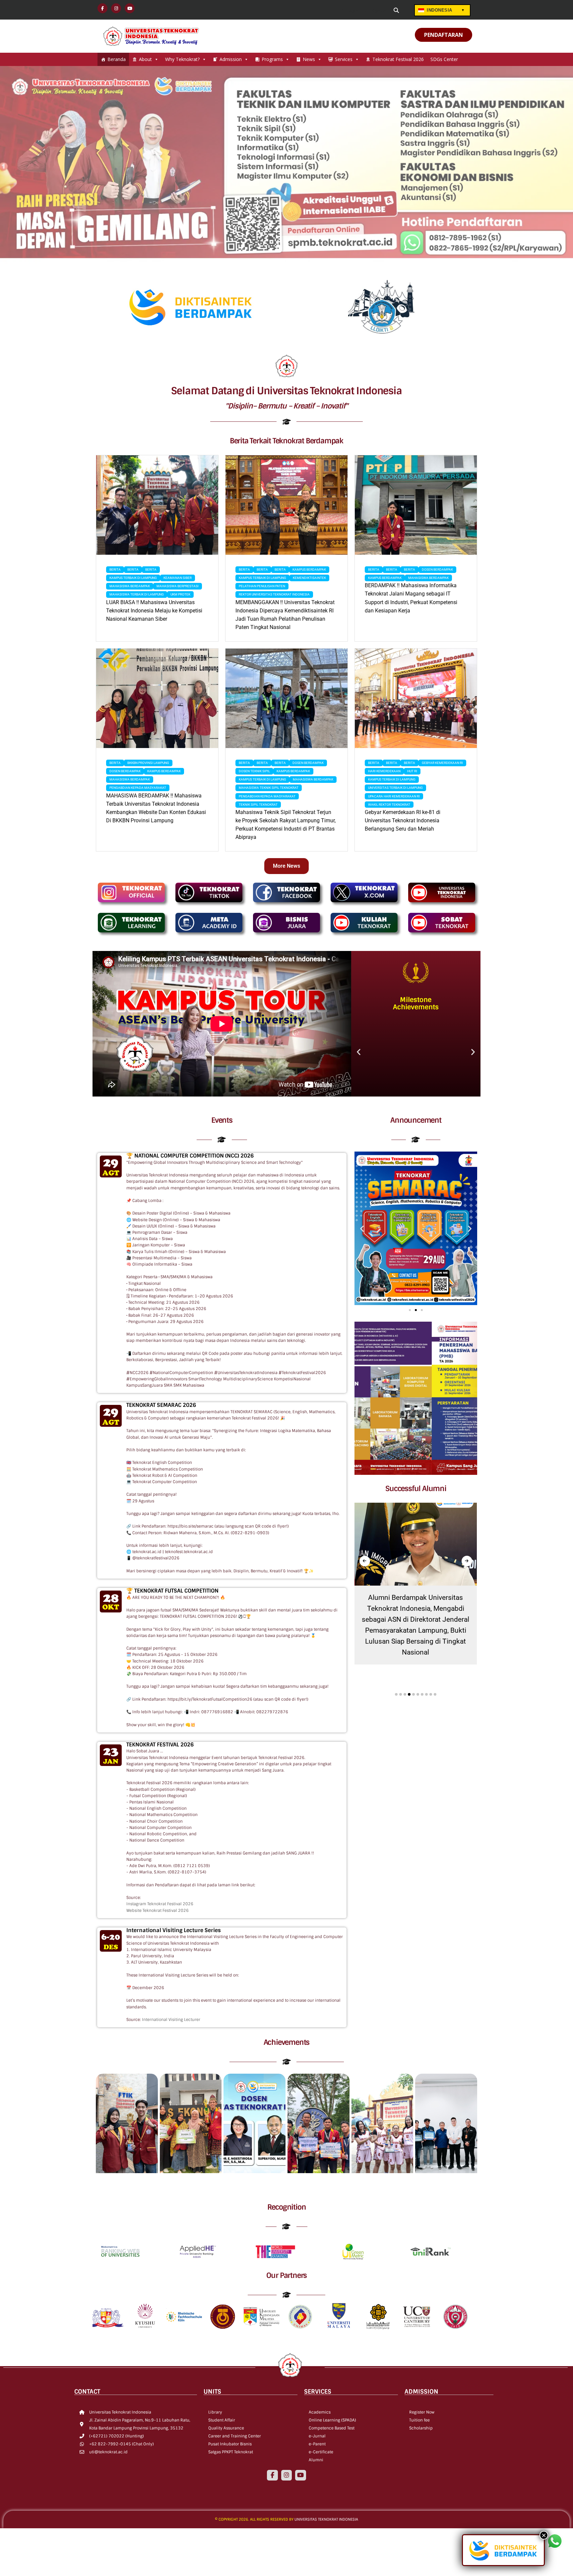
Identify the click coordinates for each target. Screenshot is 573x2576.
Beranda (117, 59)
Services (344, 59)
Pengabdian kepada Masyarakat (138, 788)
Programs (272, 59)
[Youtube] (300, 2475)
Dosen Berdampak (437, 569)
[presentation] (365, 1561)
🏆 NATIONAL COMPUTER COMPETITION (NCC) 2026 (190, 1156)
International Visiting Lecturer (171, 2020)
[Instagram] (286, 2475)
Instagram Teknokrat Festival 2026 (160, 1904)
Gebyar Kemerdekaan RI (442, 763)
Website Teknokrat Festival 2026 (158, 1911)
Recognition (287, 2207)
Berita (115, 569)
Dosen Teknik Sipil (254, 771)
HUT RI (412, 771)
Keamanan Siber (178, 578)
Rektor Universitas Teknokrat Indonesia (274, 594)
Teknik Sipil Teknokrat (258, 805)
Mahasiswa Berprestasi (178, 586)
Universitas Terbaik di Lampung (395, 788)
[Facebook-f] (272, 2475)
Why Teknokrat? (182, 59)
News (309, 59)
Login (352, 11)
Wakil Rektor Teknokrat (389, 805)
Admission (231, 59)
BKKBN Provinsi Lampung (148, 763)
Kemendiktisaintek (309, 578)
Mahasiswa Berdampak (130, 586)
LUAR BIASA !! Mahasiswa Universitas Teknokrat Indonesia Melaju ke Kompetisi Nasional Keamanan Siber (154, 611)
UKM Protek (180, 594)
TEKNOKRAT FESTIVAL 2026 (160, 1745)
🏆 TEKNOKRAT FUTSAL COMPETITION (172, 1591)
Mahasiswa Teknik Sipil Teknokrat (269, 788)
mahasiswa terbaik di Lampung (137, 594)
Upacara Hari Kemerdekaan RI (394, 796)
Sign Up (379, 11)
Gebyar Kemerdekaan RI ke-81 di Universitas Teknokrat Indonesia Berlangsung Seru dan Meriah (403, 820)
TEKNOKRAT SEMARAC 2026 (161, 1405)
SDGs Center (444, 59)
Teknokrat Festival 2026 (398, 59)
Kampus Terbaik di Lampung (133, 578)
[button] (359, 1052)
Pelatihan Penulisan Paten (262, 586)
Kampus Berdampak (309, 569)
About (145, 59)
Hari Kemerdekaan (384, 771)
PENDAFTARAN (444, 35)
